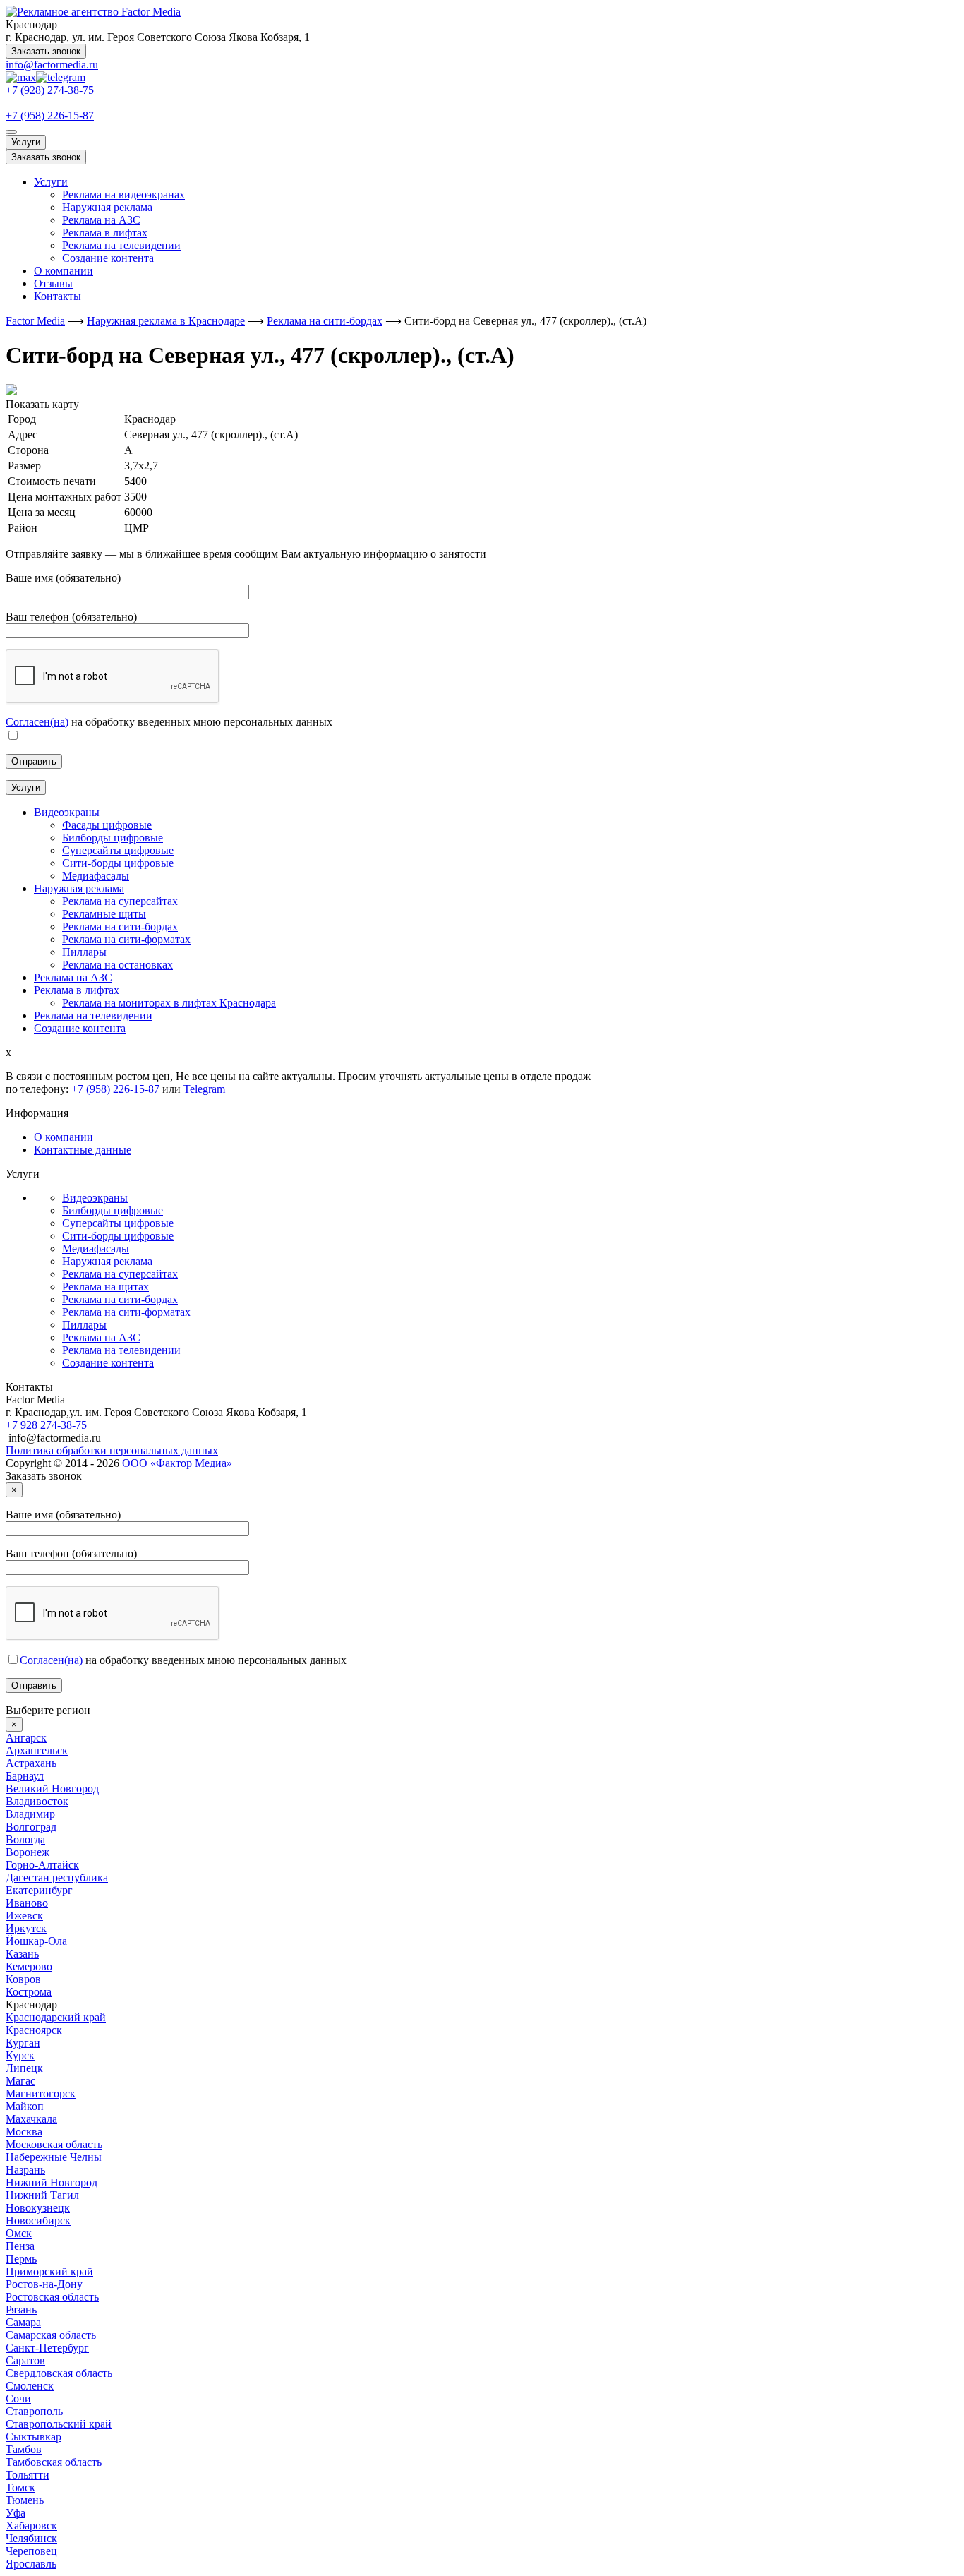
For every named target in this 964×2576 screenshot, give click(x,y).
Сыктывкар (34, 2437)
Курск (20, 2055)
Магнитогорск (41, 2093)
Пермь (21, 2259)
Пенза (20, 2246)
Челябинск (31, 2538)
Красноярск (34, 2030)
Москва (24, 2132)
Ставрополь (34, 2411)
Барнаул (25, 1776)
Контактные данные (83, 1150)
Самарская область (51, 2335)
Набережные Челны (54, 2157)
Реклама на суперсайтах (120, 1274)
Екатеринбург (39, 1890)
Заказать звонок (46, 51)
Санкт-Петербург (47, 2348)
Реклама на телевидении (121, 245)
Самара (23, 2322)
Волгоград (31, 1827)
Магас (20, 2081)
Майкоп (25, 2106)
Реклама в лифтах (105, 233)
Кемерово (29, 1966)
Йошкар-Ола (36, 1941)
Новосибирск (38, 2221)
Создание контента (108, 258)
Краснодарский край (56, 2017)
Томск (20, 2487)
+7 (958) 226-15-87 (50, 115)
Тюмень (25, 2500)
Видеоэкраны (95, 1198)
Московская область (54, 2144)
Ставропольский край (59, 2424)
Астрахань (31, 1763)
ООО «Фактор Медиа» (177, 1463)
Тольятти (28, 2475)
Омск (19, 2233)
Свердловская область (59, 2373)
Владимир (30, 1814)
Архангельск (37, 1750)
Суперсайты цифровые (118, 1223)
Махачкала (31, 2119)
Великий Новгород (52, 1789)
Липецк (24, 2068)
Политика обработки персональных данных (112, 1450)
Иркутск (26, 1928)
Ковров (23, 1979)
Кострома (29, 1992)
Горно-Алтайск (42, 1865)
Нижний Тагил (42, 2195)
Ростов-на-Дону (44, 2284)
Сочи (18, 2398)
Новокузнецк (38, 2208)
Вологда (25, 1839)
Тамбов (24, 2449)
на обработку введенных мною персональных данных (183, 1660)
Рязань (21, 2310)
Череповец (31, 2551)
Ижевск (24, 1916)
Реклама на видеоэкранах (123, 194)
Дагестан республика (57, 1877)
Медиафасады (96, 1248)
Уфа (16, 2513)
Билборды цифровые (113, 1210)
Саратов (25, 2360)
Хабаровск (31, 2526)
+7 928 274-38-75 (46, 1425)
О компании (64, 271)
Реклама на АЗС (101, 220)
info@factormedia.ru (52, 65)
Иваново (27, 1903)
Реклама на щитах (106, 1287)
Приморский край (49, 2271)
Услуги (26, 142)
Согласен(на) (37, 722)
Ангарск (26, 1738)
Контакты (58, 296)
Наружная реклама (107, 207)
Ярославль (31, 2564)
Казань (22, 1954)
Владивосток (37, 1801)
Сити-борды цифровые (118, 1236)
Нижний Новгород (52, 2182)
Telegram (204, 1089)
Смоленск (30, 2386)
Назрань (25, 2170)
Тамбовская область (54, 2462)
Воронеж (28, 1852)
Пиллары (84, 1325)
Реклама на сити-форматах (126, 1312)
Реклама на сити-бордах (120, 1299)
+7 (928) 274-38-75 (50, 90)
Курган (23, 2043)
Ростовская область (52, 2297)
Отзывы (53, 283)
